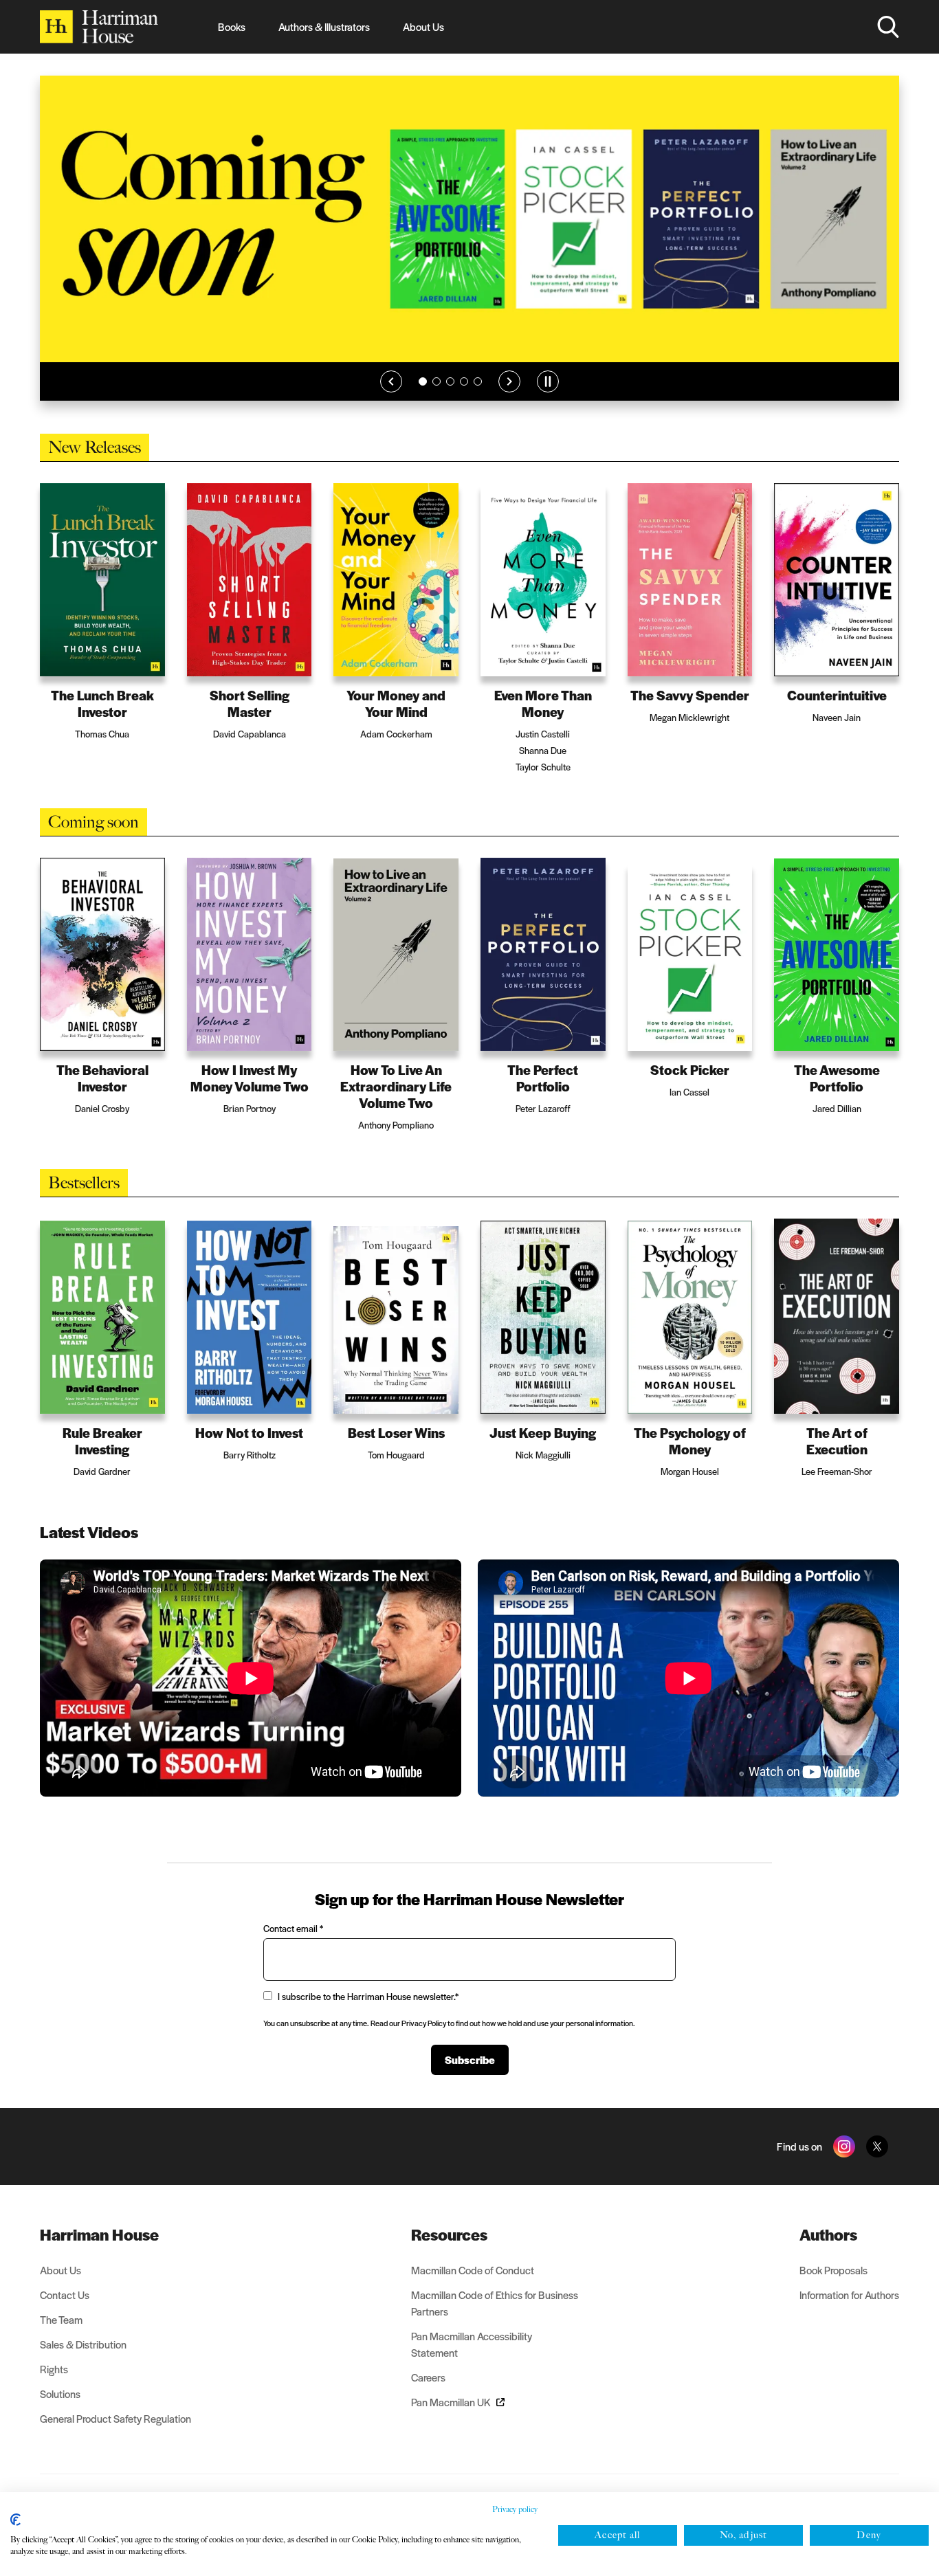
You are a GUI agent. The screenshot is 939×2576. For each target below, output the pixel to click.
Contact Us (65, 2295)
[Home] (99, 27)
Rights (54, 2369)
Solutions (60, 2394)
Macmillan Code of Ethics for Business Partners (495, 2303)
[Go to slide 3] (450, 381)
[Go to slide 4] (464, 381)
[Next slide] (509, 381)
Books (232, 26)
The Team (61, 2319)
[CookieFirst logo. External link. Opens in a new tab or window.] (15, 2520)
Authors (828, 2234)
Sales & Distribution (83, 2344)
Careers (428, 2377)
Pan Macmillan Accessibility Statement (472, 2344)
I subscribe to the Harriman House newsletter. (368, 1996)
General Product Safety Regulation (115, 2418)
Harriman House (99, 2234)
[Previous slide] (391, 381)
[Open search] (888, 27)
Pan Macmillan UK (451, 2402)
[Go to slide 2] (437, 381)
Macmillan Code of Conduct (473, 2270)
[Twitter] (877, 2146)
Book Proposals (833, 2270)
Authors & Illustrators (324, 26)
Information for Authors (849, 2295)
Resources (449, 2234)
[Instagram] (844, 2146)
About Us (423, 26)
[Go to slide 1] (423, 381)
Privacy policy (515, 2509)
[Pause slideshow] (548, 381)
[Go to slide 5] (478, 381)
